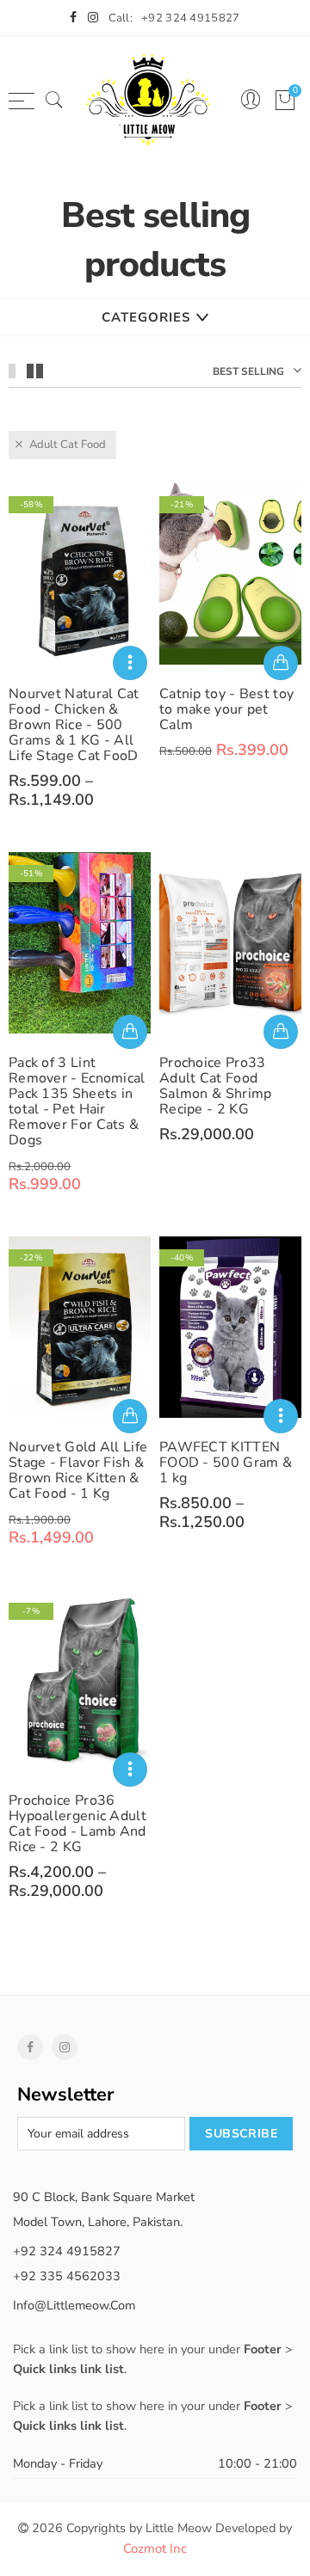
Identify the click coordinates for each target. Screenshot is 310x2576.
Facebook (30, 2047)
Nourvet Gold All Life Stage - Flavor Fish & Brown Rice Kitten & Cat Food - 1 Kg (78, 1470)
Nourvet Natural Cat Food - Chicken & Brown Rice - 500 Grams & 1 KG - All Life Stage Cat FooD (74, 725)
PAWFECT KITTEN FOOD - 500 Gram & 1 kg (226, 1463)
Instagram (65, 2047)
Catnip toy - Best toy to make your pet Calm (226, 709)
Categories (146, 317)
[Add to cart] (281, 663)
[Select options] (130, 663)
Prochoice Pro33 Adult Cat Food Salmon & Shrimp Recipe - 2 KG (216, 1086)
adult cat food (68, 445)
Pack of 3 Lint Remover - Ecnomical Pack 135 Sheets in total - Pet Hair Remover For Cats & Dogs (77, 1101)
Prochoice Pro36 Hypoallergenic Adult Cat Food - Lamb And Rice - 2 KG (77, 1824)
